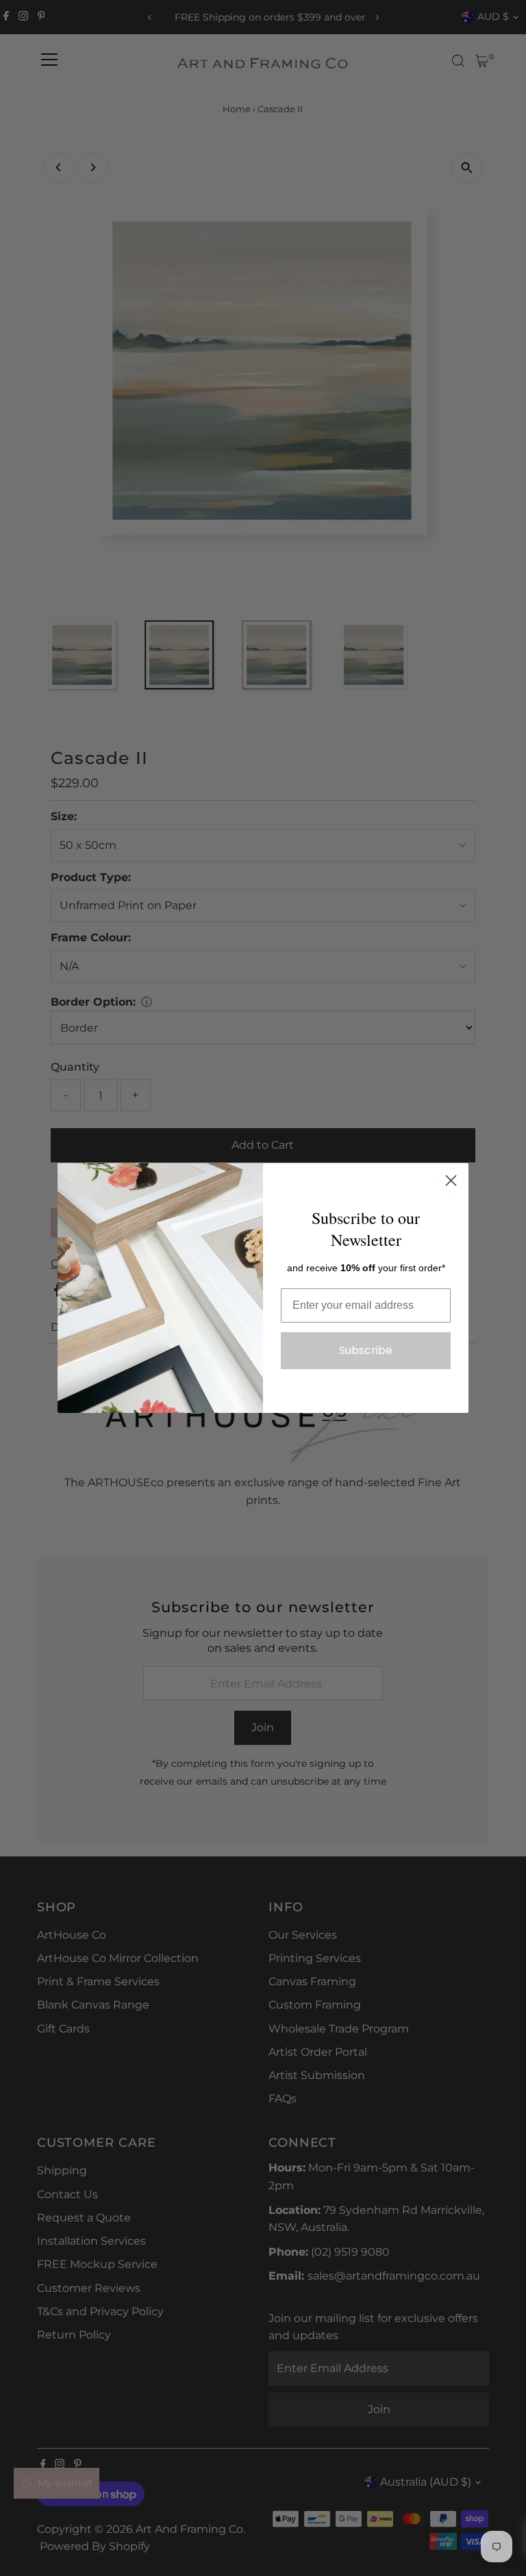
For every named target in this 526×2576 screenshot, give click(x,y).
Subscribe (366, 1350)
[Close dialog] (451, 1181)
